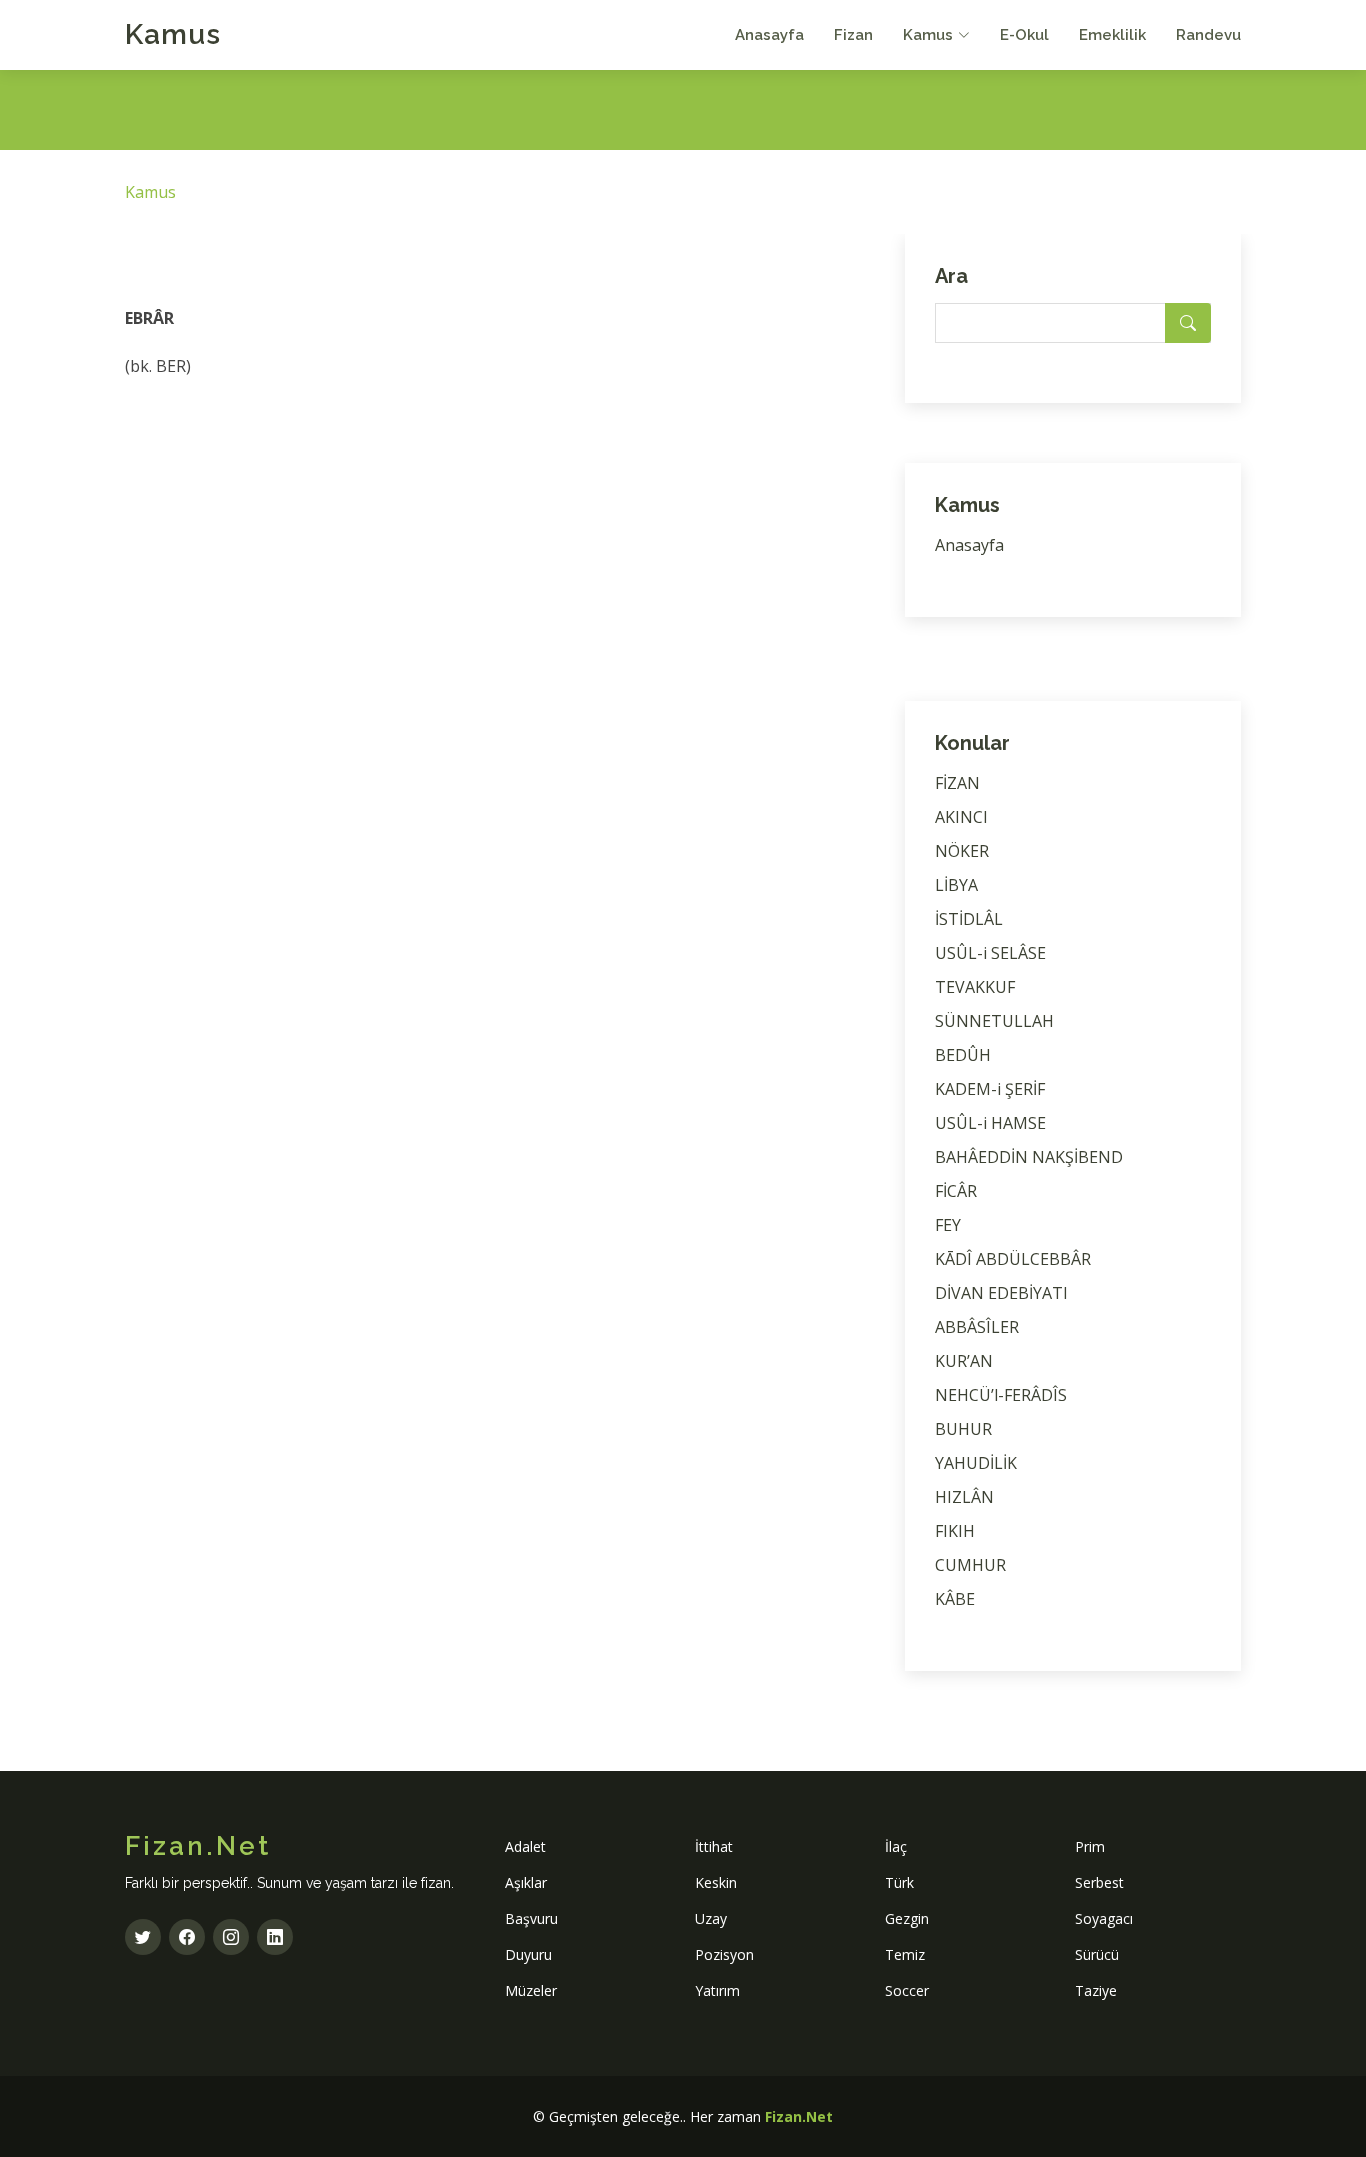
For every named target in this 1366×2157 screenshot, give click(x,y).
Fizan (853, 35)
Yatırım (717, 1990)
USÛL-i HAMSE (990, 1123)
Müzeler (531, 1990)
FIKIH (955, 1531)
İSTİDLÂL (969, 919)
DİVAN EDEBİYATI (1001, 1293)
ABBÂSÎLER (977, 1327)
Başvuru (531, 1918)
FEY (948, 1225)
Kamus (173, 34)
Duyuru (528, 1954)
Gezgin (907, 1918)
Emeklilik (1112, 35)
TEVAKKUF (975, 987)
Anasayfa (769, 35)
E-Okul (1024, 35)
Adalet (525, 1846)
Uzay (711, 1918)
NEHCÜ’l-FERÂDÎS (1001, 1395)
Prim (1090, 1846)
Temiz (905, 1954)
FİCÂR (956, 1191)
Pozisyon (724, 1954)
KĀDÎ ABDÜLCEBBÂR (1013, 1259)
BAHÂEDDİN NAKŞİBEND (1029, 1157)
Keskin (716, 1882)
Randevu (1208, 35)
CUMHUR (970, 1565)
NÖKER (962, 851)
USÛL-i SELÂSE (990, 953)
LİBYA (956, 885)
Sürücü (1097, 1954)
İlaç (896, 1846)
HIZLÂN (964, 1497)
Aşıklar (526, 1882)
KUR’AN (964, 1361)
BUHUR (963, 1429)
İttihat (714, 1846)
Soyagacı (1104, 1918)
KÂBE (955, 1599)
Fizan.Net (799, 2116)
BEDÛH (963, 1055)
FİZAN (957, 783)
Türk (899, 1882)
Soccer (907, 1990)
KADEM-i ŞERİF (990, 1089)
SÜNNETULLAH (994, 1021)
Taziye (1096, 1990)
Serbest (1099, 1882)
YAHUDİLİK (976, 1463)
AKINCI (961, 817)
